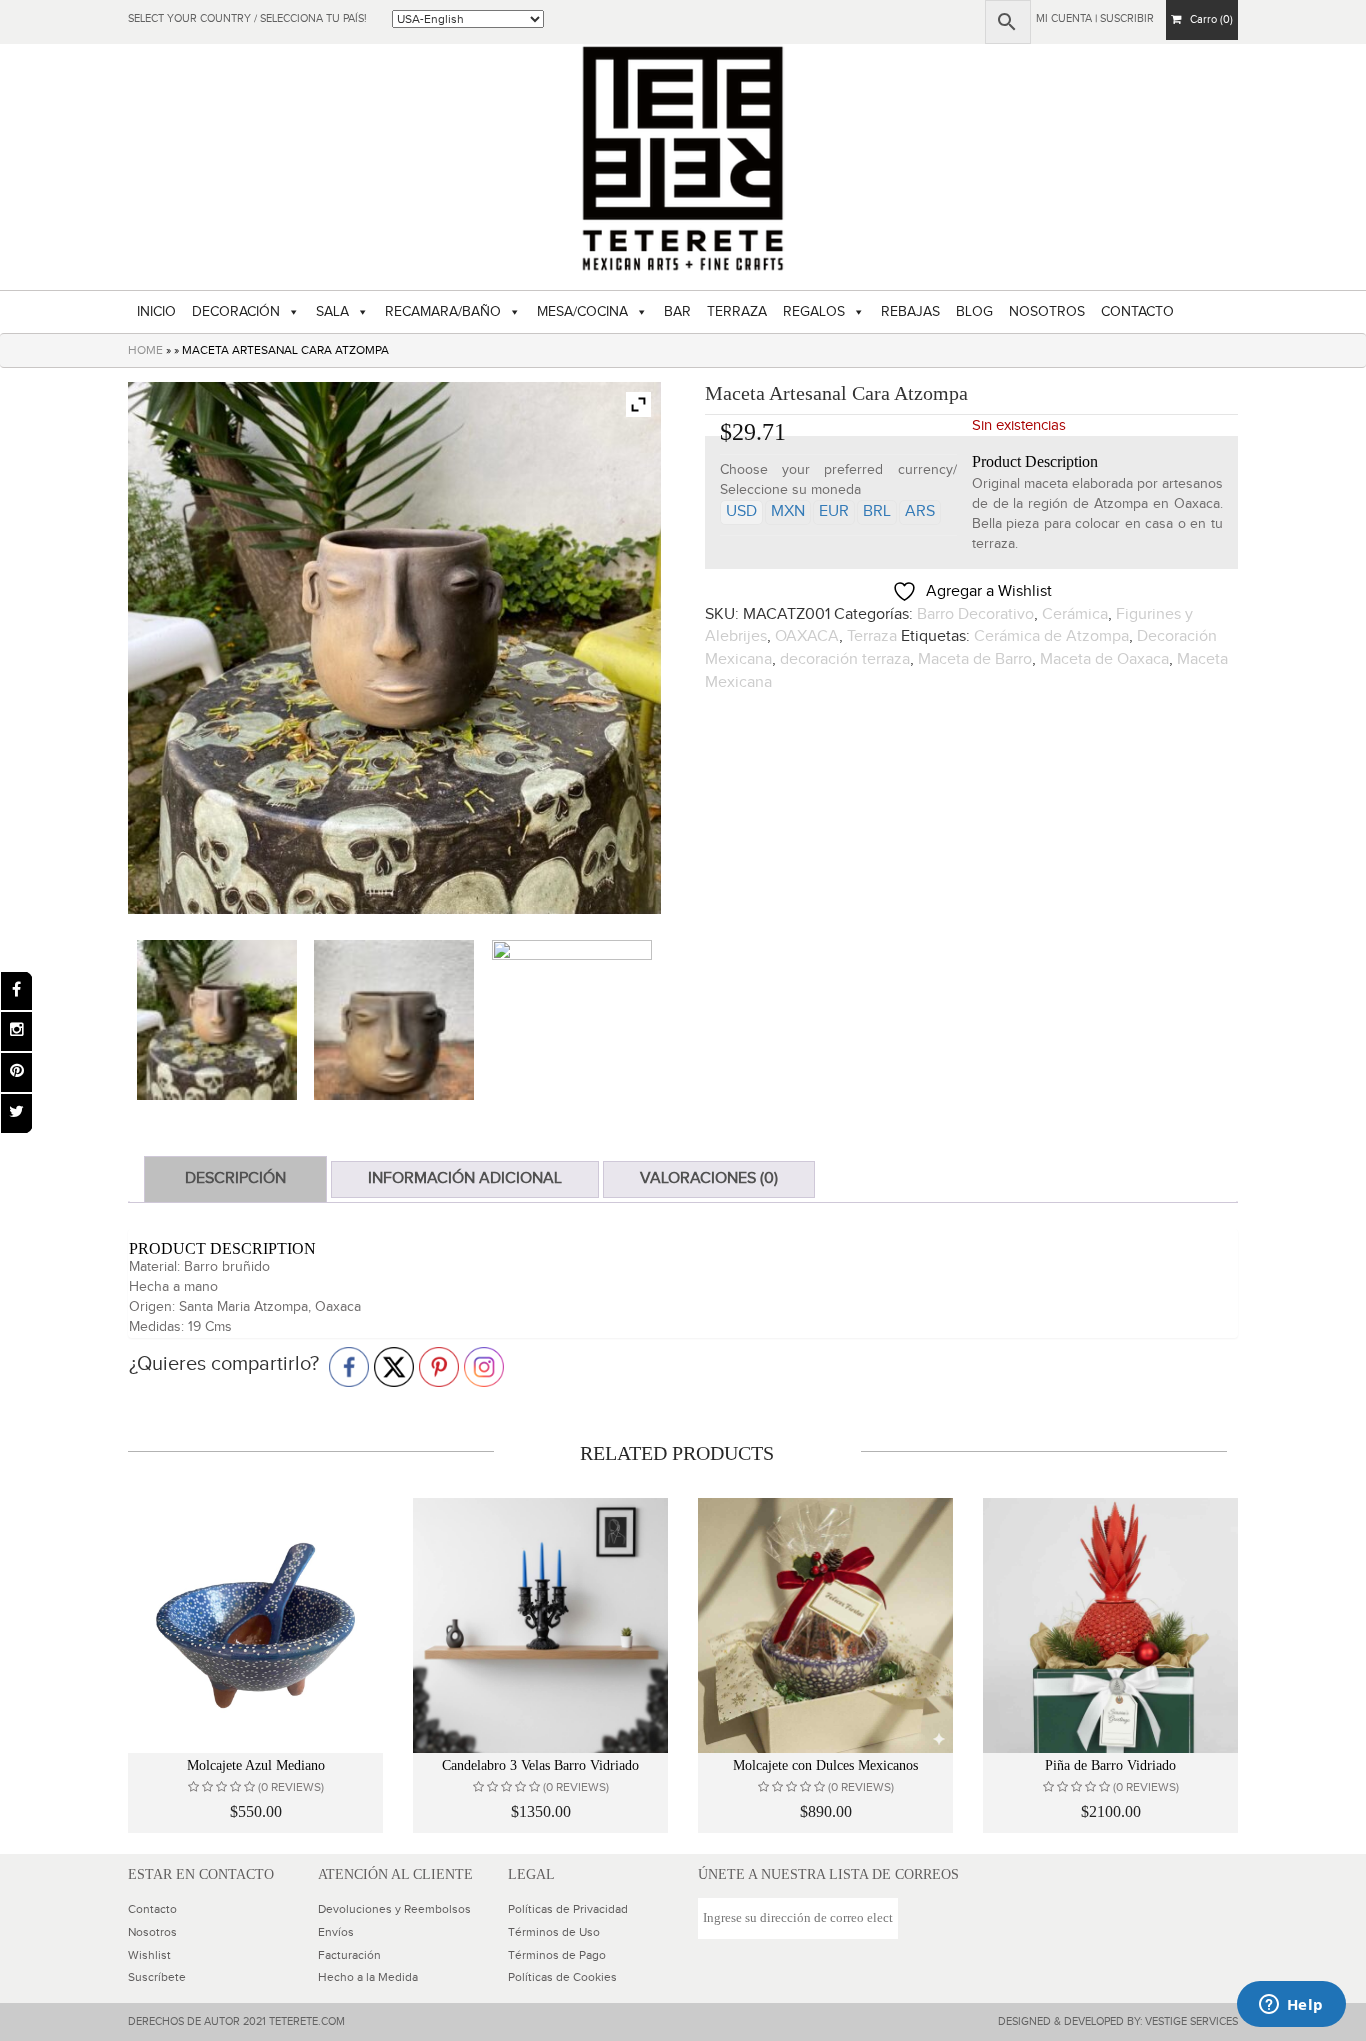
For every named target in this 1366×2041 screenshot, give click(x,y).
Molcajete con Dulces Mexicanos (825, 1765)
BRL (877, 511)
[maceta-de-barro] (394, 1020)
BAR (677, 312)
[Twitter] (16, 1113)
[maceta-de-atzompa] (217, 1020)
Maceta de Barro (975, 659)
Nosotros (152, 1932)
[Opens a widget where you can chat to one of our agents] (1291, 2006)
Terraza (872, 636)
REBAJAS (910, 312)
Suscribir (1127, 18)
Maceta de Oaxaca (1104, 659)
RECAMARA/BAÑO (443, 312)
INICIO (156, 312)
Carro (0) (1207, 19)
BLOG (974, 312)
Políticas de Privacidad (568, 1909)
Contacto (152, 1909)
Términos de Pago (557, 1955)
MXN (788, 511)
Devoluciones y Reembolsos (394, 1909)
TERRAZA (737, 312)
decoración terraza (845, 659)
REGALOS (814, 312)
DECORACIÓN (236, 312)
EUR (834, 511)
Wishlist (149, 1955)
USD (741, 511)
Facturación (349, 1955)
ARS (920, 511)
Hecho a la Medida (368, 1977)
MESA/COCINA (582, 312)
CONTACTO (1137, 312)
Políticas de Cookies (562, 1977)
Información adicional (465, 1178)
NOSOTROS (1047, 312)
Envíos (336, 1932)
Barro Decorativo (975, 614)
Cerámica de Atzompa (1051, 636)
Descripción (235, 1178)
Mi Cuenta (1064, 18)
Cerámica (1075, 614)
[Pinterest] (16, 1072)
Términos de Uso (554, 1932)
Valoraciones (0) (709, 1178)
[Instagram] (16, 1031)
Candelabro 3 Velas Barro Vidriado (540, 1765)
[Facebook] (16, 991)
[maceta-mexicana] (572, 1020)
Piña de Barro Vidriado (1110, 1765)
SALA (332, 312)
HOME (145, 350)
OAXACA (807, 636)
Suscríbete (157, 1977)
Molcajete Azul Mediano (256, 1765)
